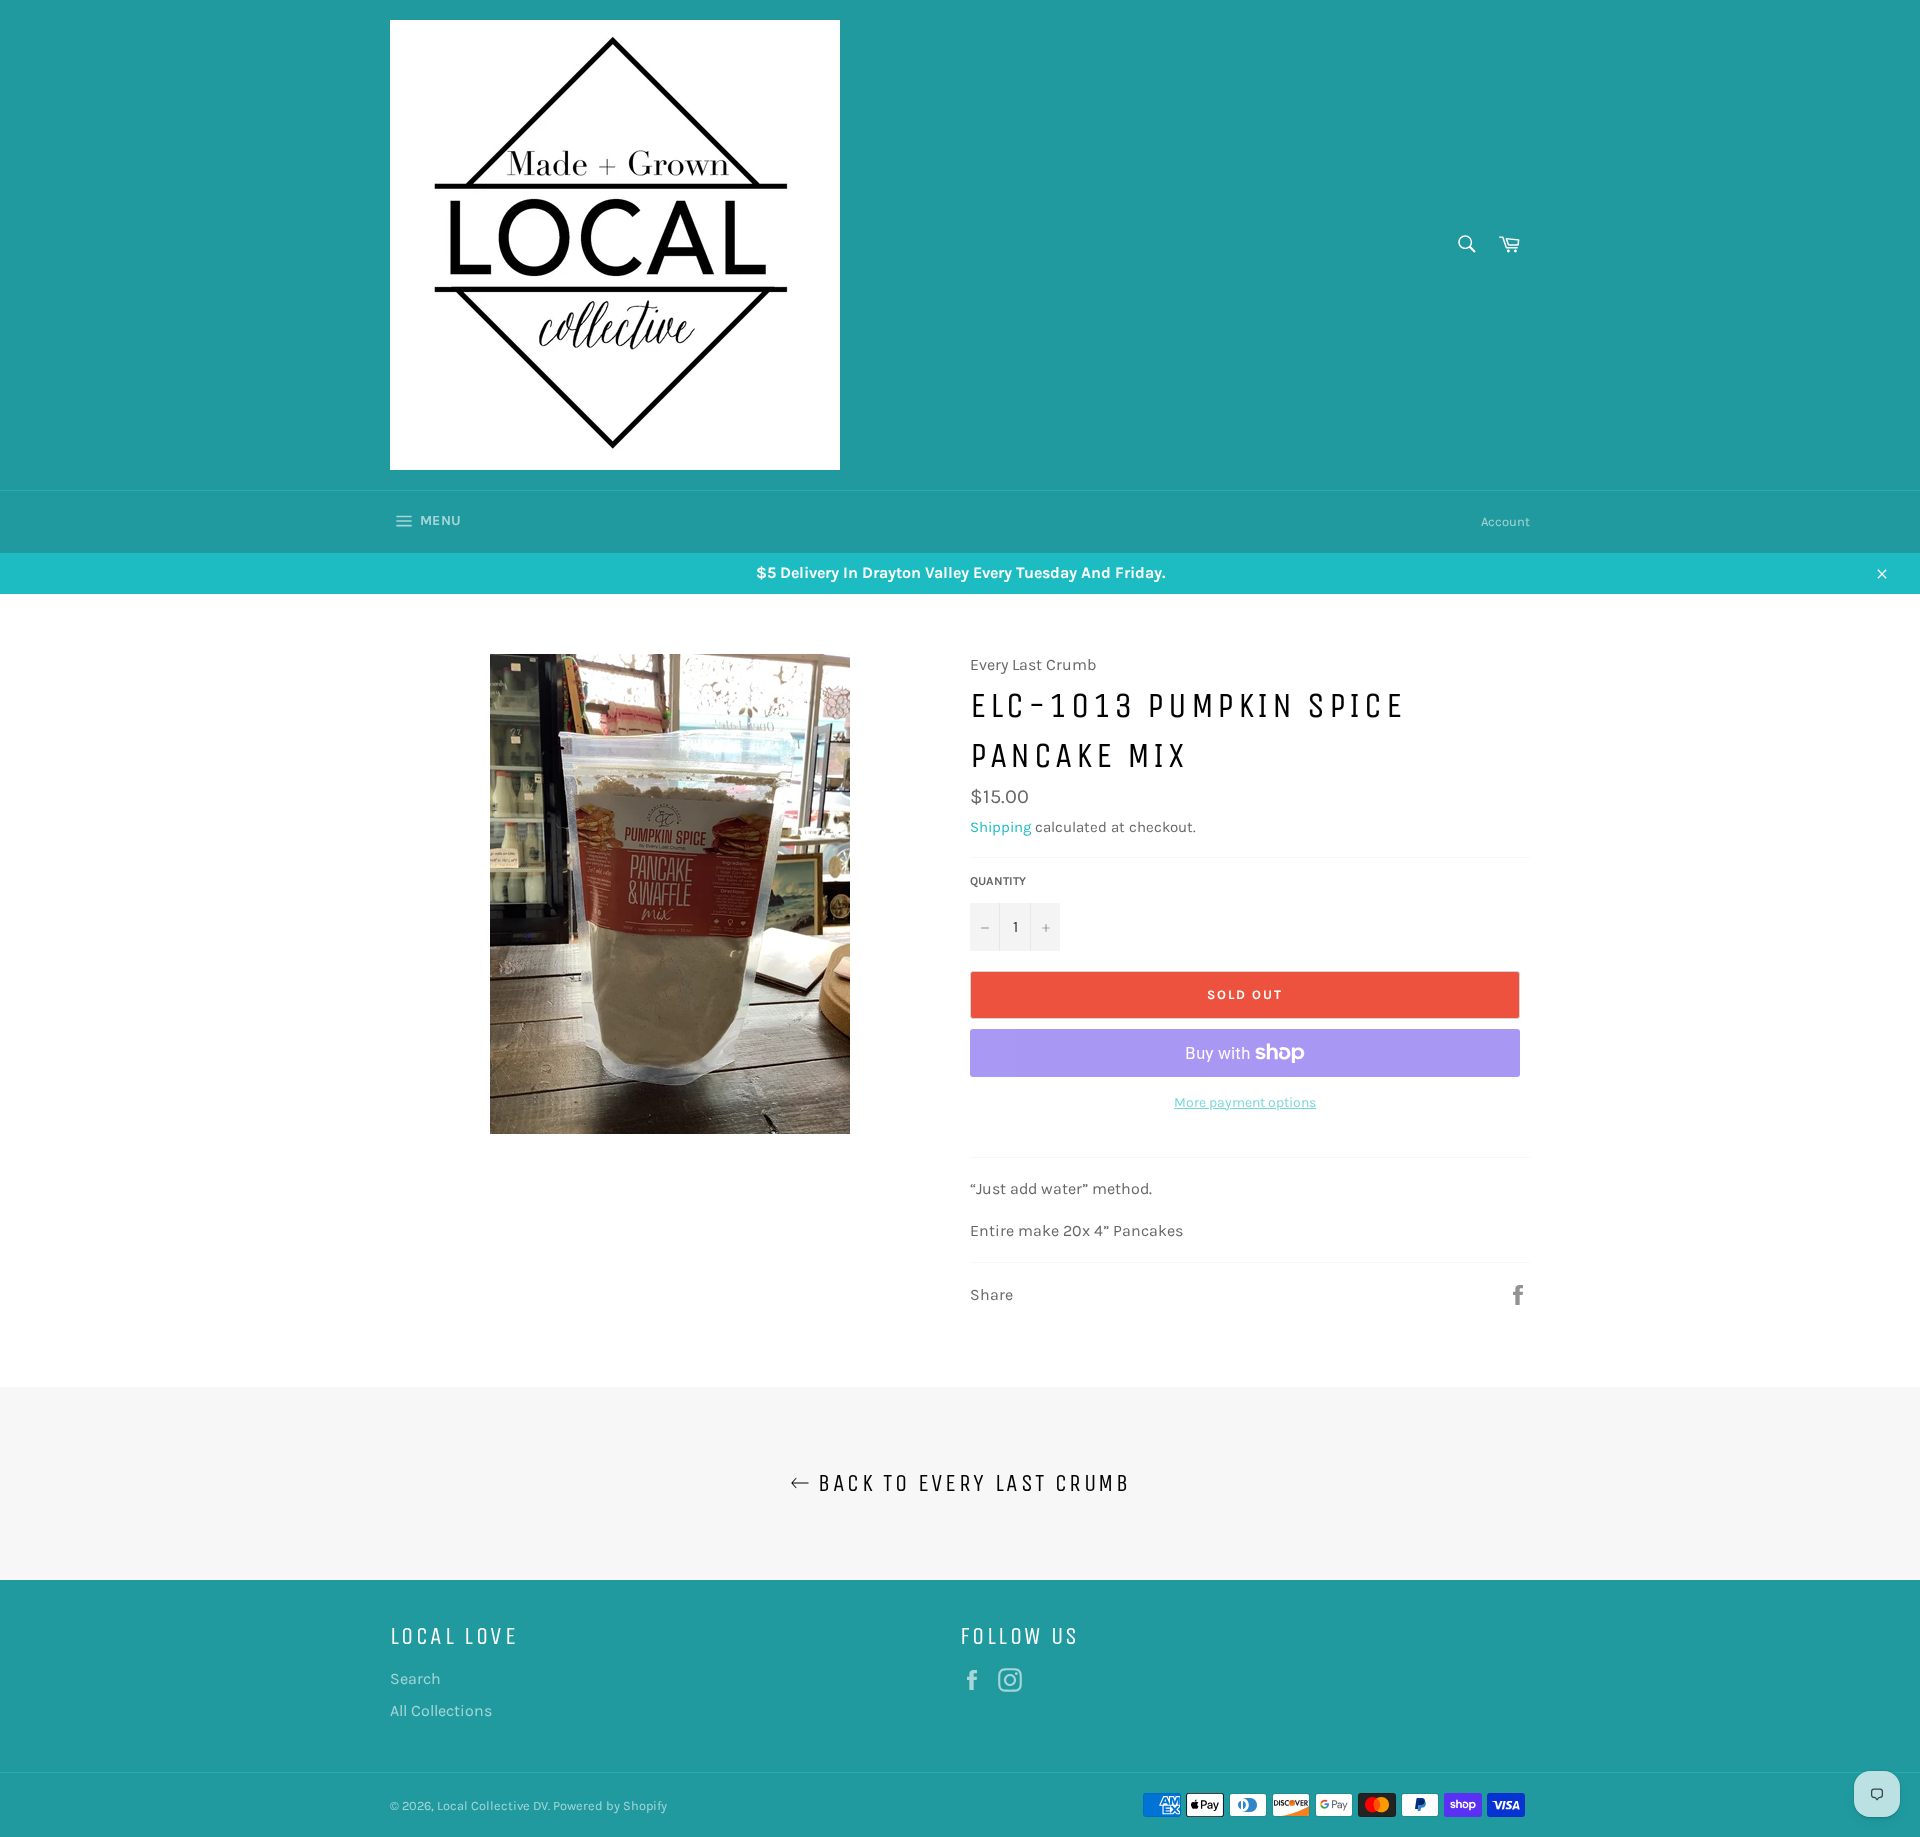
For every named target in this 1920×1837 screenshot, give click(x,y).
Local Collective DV (492, 1805)
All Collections (441, 1710)
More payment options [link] (1245, 1102)
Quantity (998, 881)
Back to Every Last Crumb (970, 1483)
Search (415, 1678)
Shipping (1000, 827)
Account (1505, 521)
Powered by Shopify (610, 1805)
